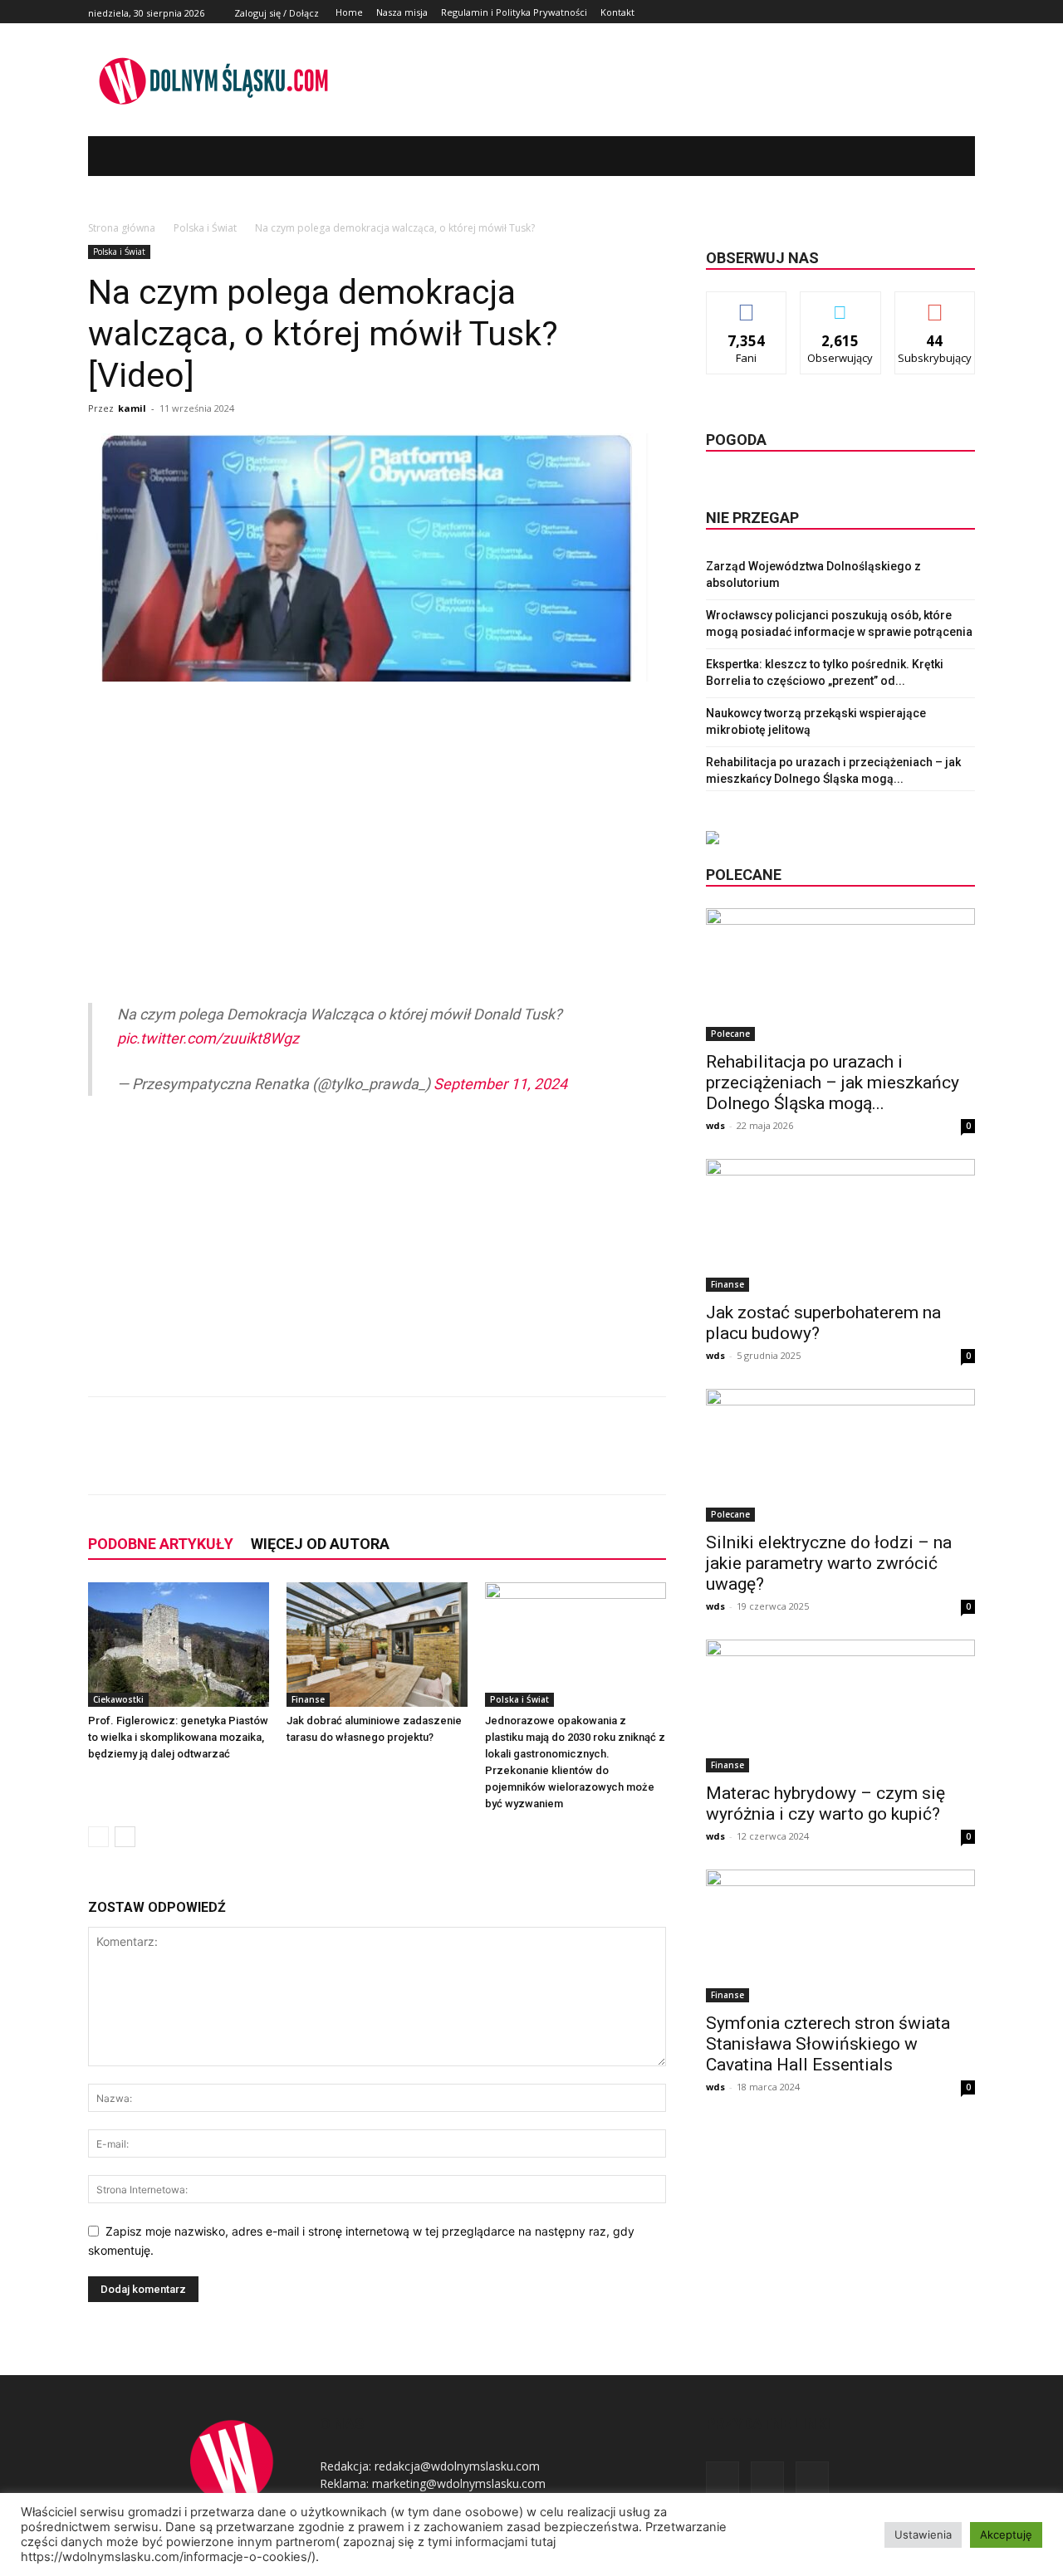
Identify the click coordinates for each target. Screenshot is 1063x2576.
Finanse (308, 1699)
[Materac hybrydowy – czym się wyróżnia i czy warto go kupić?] (840, 1706)
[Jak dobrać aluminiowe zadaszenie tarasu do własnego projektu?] (377, 1645)
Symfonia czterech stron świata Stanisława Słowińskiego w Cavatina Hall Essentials (828, 2044)
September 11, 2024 (500, 1084)
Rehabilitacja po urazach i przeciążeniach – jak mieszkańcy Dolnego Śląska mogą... (833, 1083)
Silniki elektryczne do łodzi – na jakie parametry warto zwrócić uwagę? (829, 1563)
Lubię (747, 304)
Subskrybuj (935, 304)
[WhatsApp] (326, 1460)
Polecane (730, 1034)
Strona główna (122, 228)
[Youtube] (965, 12)
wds (715, 1125)
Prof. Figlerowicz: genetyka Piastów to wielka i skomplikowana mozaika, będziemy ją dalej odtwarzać (178, 1737)
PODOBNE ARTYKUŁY (161, 1544)
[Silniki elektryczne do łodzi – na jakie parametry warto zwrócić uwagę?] (840, 1455)
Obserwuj (841, 304)
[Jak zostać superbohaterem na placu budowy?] (840, 1225)
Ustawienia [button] (923, 2534)
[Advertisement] (377, 828)
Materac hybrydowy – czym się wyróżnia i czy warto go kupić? (825, 1804)
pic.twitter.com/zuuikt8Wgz (208, 1038)
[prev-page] (98, 1837)
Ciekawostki (118, 1699)
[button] (938, 156)
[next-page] (125, 1837)
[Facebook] (928, 12)
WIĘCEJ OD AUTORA (320, 1544)
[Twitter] (946, 12)
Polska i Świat (205, 228)
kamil (132, 408)
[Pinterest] (287, 1460)
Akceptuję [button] (1006, 2534)
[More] (365, 1460)
